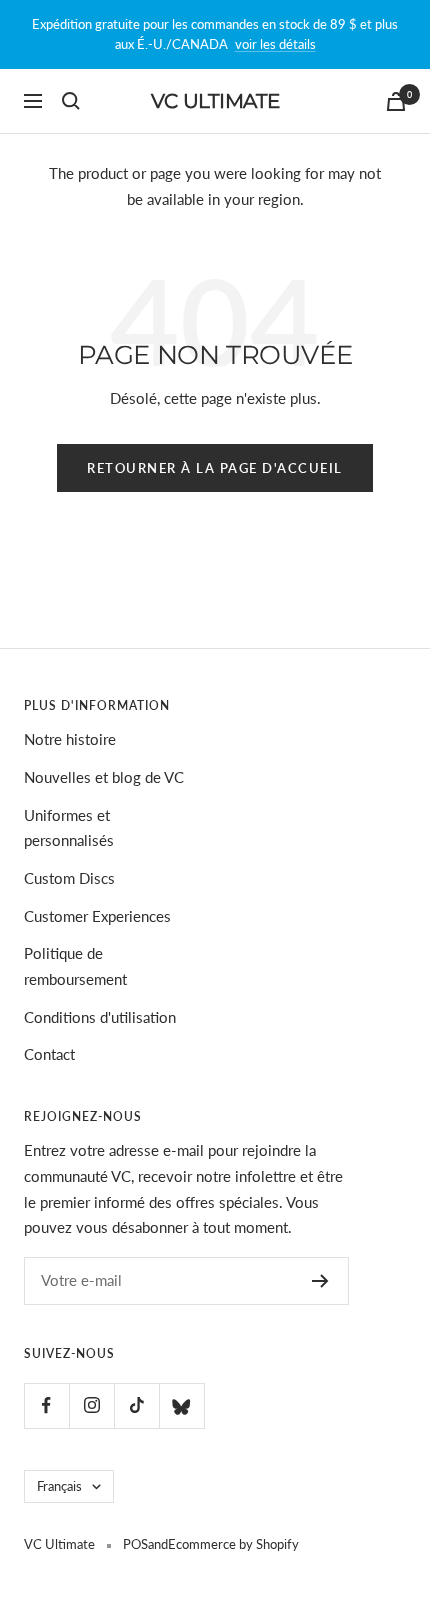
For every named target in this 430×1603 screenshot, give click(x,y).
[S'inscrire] (320, 1281)
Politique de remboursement (75, 966)
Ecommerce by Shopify (233, 1544)
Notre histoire (70, 739)
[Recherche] (71, 101)
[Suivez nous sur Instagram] (91, 1405)
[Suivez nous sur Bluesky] (181, 1405)
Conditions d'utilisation (100, 1017)
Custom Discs (69, 878)
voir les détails (275, 44)
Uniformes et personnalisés (69, 828)
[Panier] (396, 101)
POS (135, 1544)
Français (59, 1486)
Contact (49, 1054)
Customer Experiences (97, 916)
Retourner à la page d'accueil (215, 468)
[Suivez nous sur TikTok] (136, 1405)
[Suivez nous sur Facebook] (46, 1405)
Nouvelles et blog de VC (104, 777)
